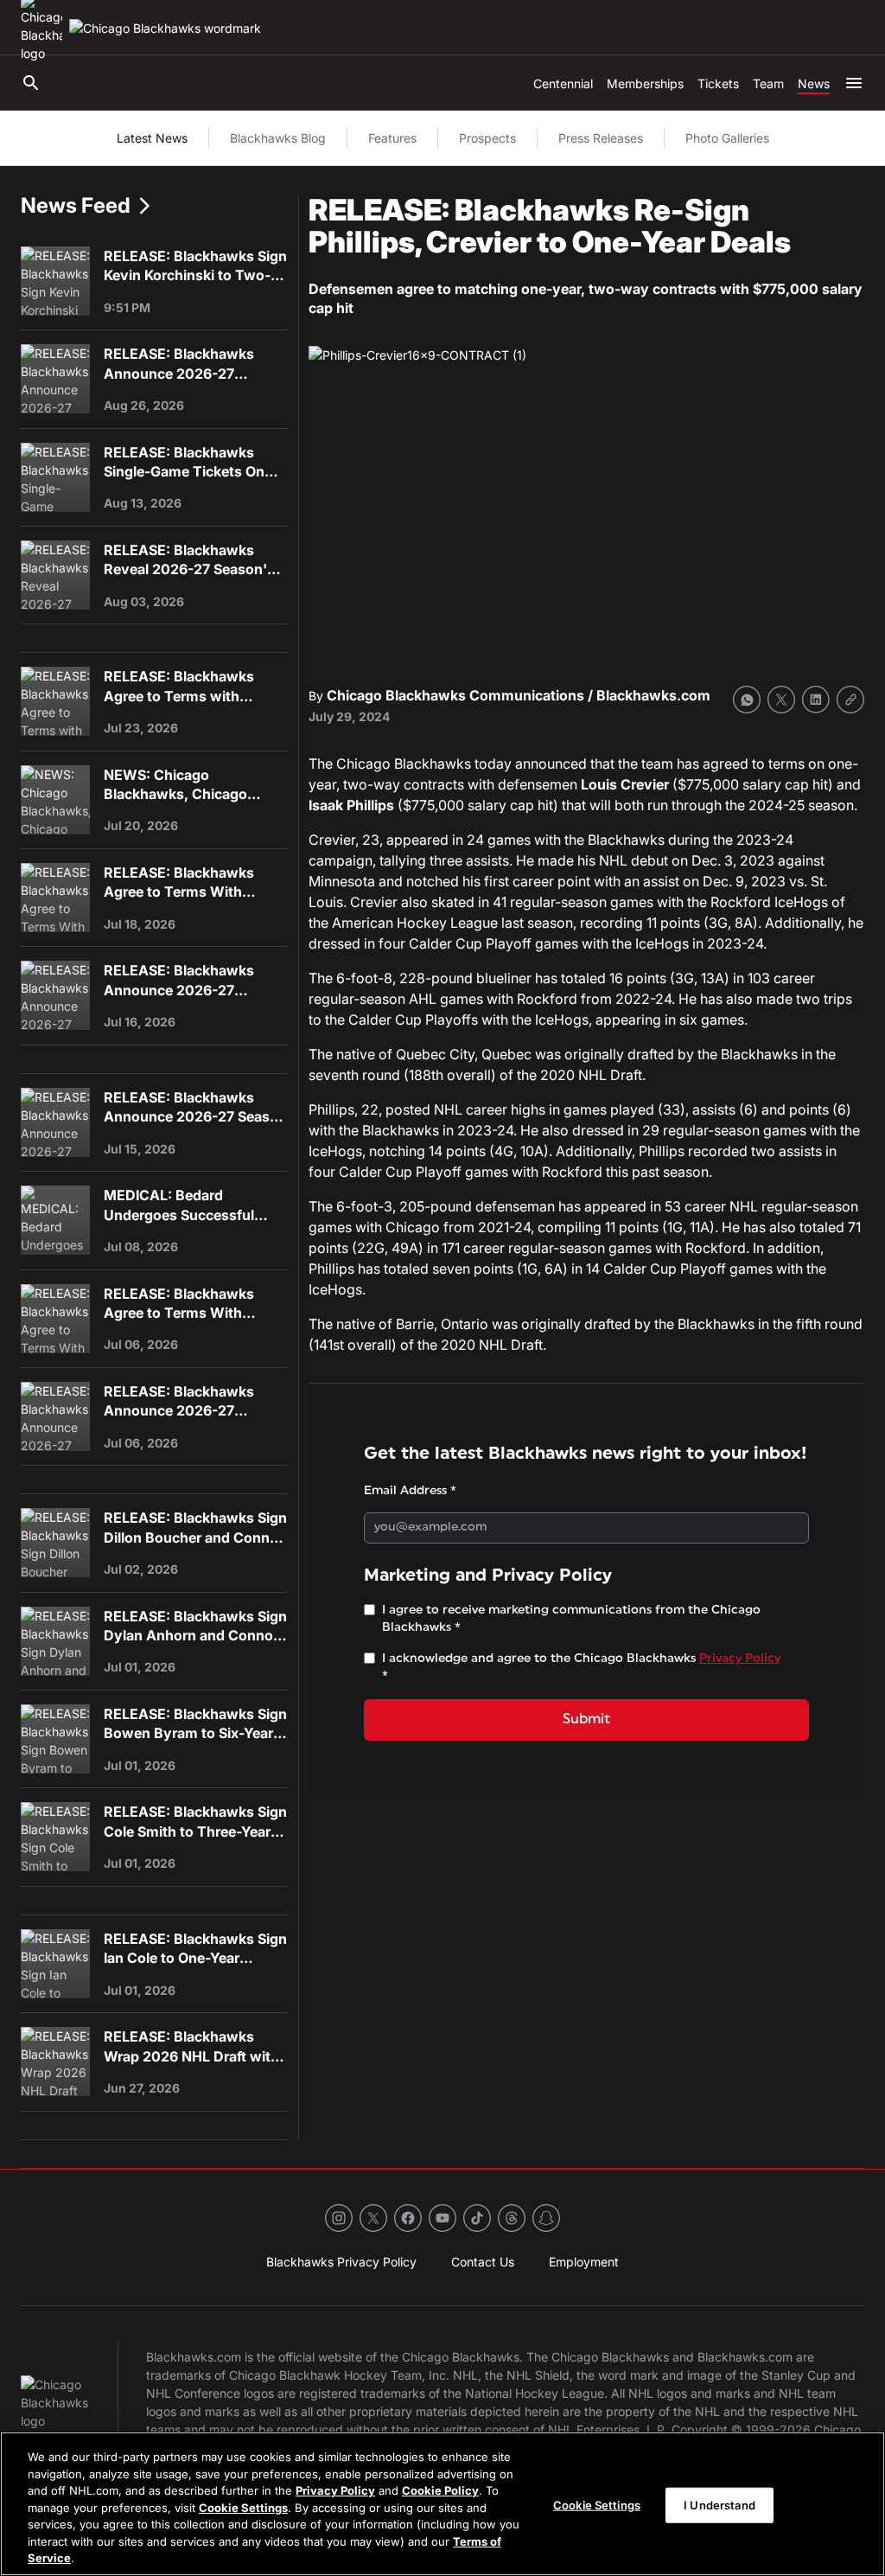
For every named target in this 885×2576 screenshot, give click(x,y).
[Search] (31, 83)
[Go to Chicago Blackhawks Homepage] (165, 28)
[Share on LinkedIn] (816, 700)
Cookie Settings (243, 2508)
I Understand (719, 2504)
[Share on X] (781, 700)
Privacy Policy (335, 2490)
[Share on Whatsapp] (747, 700)
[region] (442, 2504)
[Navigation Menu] (854, 83)
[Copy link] (850, 700)
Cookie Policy (440, 2490)
